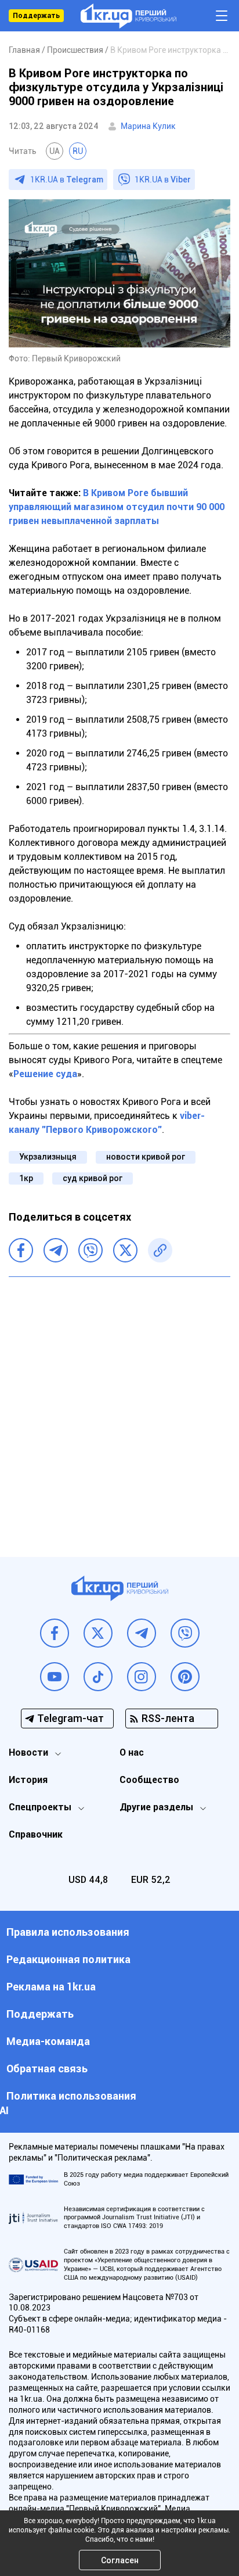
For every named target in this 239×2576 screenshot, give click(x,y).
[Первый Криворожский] (128, 16)
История (28, 1780)
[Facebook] (21, 1250)
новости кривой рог (146, 1157)
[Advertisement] (119, 1408)
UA (55, 151)
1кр (26, 1178)
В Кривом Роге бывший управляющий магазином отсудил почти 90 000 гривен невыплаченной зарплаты (117, 507)
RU (78, 151)
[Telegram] (56, 1250)
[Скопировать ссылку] (160, 1250)
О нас (132, 1752)
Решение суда (45, 1074)
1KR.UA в (67, 180)
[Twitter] (125, 1250)
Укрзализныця (48, 1157)
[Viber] (90, 1250)
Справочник (36, 1834)
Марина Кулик (148, 126)
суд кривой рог (93, 1178)
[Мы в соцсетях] (55, 1633)
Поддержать (36, 16)
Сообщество (149, 1780)
